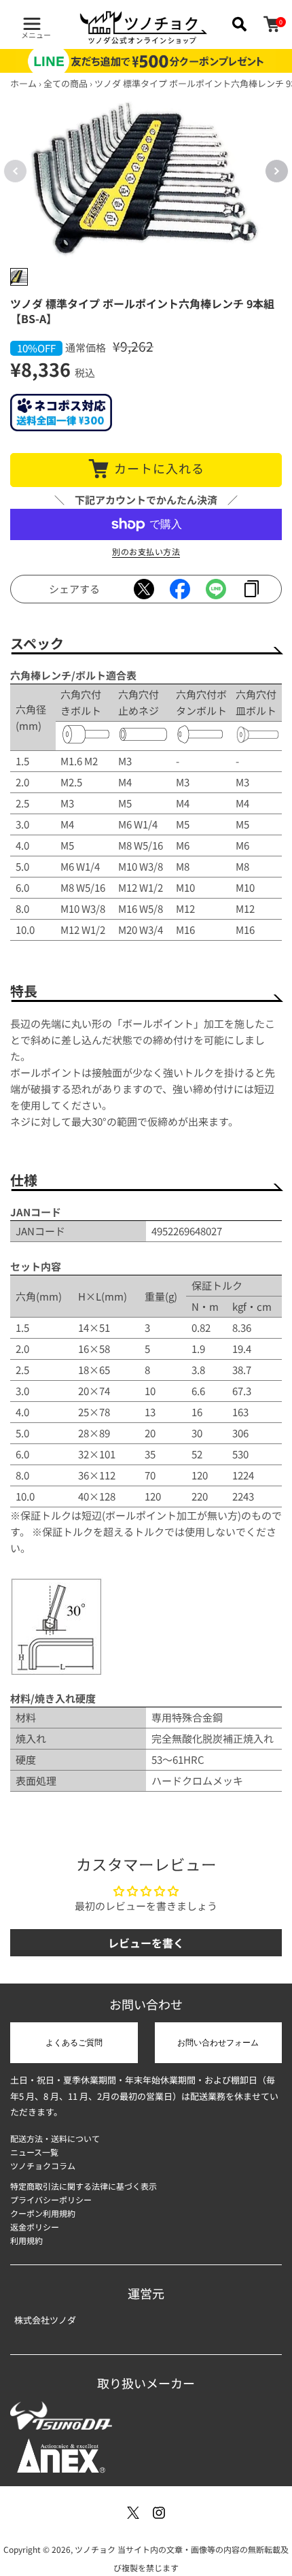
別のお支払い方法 (146, 551)
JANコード (36, 1212)
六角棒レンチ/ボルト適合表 (73, 675)
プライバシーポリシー (51, 2199)
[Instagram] (159, 2513)
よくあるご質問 (74, 2043)
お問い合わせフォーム (218, 2043)
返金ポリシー (35, 2227)
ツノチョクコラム (43, 2165)
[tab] (19, 277)
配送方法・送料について (55, 2138)
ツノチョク (95, 2549)
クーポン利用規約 (43, 2213)
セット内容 (36, 1266)
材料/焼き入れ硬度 (53, 1698)
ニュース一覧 (34, 2152)
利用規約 (26, 2240)
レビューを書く (146, 1943)
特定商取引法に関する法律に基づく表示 (84, 2186)
